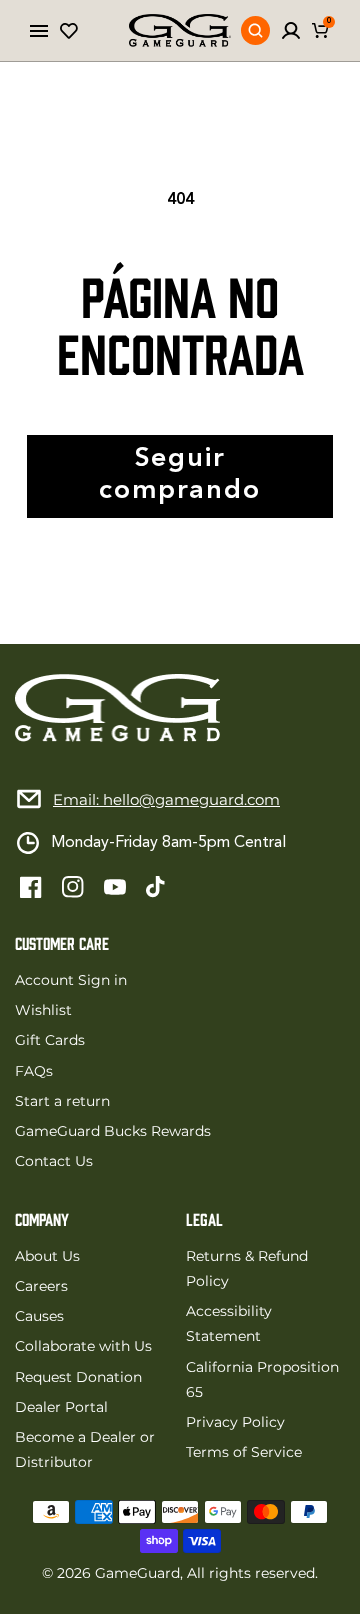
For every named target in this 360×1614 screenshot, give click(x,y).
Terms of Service (244, 1452)
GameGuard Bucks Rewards (113, 1131)
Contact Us (54, 1161)
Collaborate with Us (83, 1346)
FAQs (34, 1071)
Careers (41, 1286)
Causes (39, 1316)
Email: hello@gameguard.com (166, 799)
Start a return (62, 1101)
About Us (47, 1256)
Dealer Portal (61, 1407)
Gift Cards (50, 1040)
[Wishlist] (69, 31)
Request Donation (78, 1377)
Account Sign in (71, 980)
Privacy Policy (235, 1422)
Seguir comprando (179, 475)
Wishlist (43, 1010)
